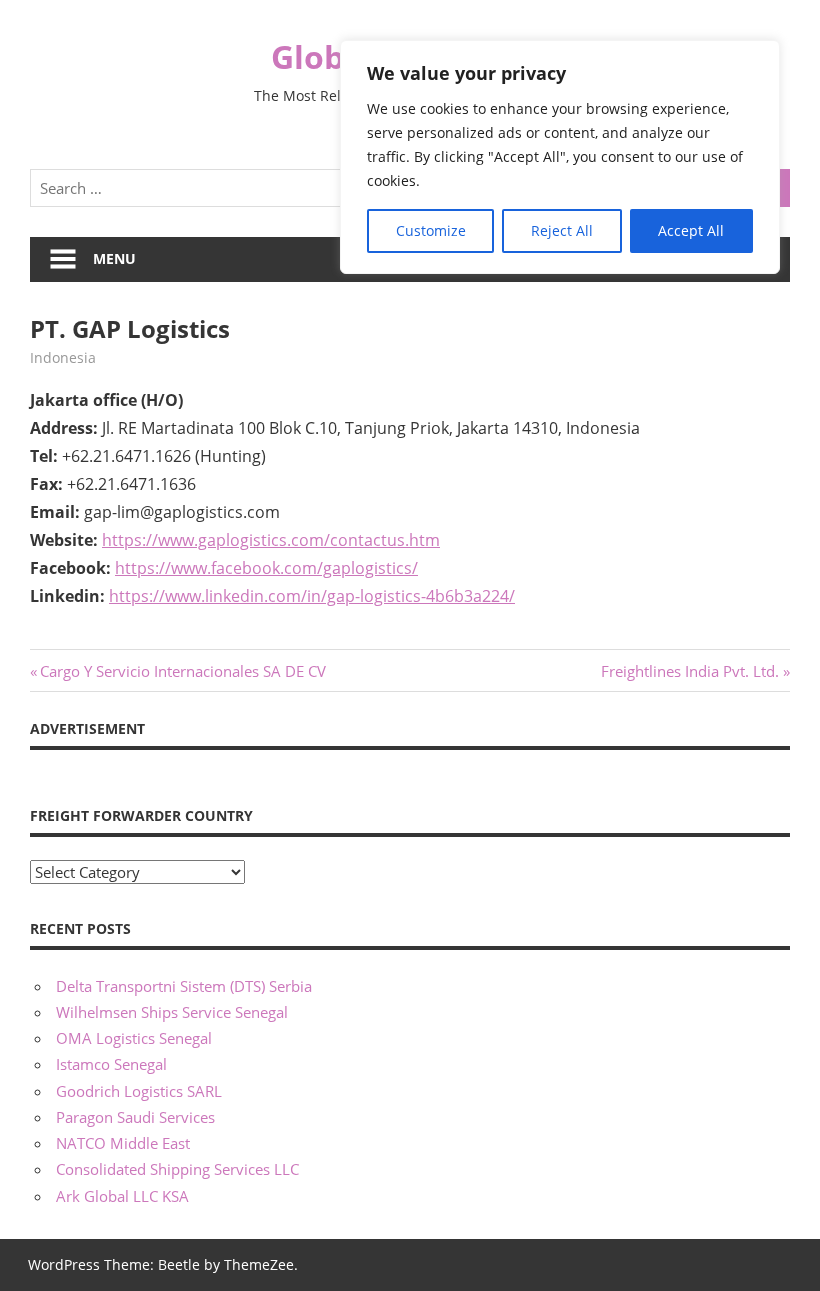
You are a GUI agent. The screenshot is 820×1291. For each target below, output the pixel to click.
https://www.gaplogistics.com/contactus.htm (271, 540)
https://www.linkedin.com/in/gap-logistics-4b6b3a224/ (312, 596)
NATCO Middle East (123, 1143)
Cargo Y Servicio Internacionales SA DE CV (182, 671)
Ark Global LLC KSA (122, 1196)
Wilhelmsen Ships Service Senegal (172, 1012)
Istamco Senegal (111, 1064)
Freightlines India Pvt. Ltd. (690, 671)
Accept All (691, 230)
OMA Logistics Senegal (134, 1038)
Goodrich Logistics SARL (139, 1091)
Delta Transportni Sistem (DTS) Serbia (184, 986)
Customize (431, 230)
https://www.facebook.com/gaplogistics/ (266, 568)
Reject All (562, 230)
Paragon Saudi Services (135, 1117)
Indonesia (63, 357)
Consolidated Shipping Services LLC (177, 1169)
